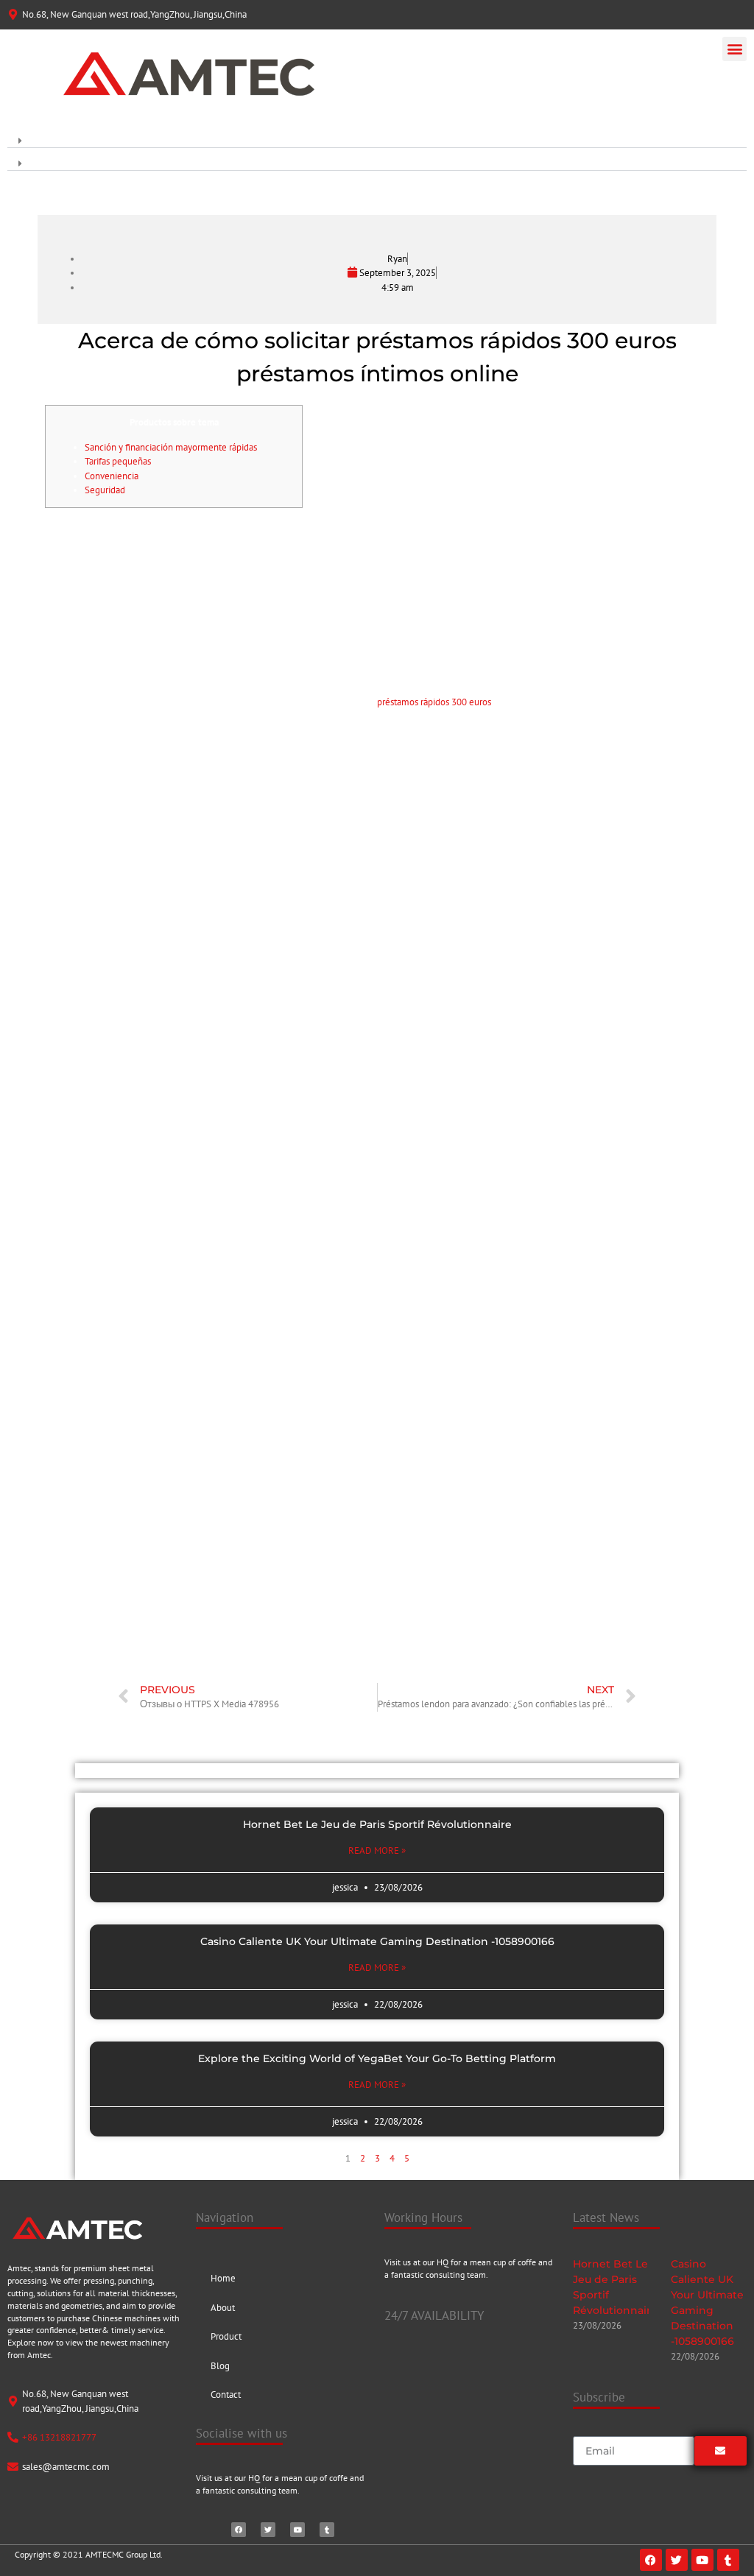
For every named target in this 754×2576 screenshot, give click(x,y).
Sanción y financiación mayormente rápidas (171, 447)
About (223, 2308)
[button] (734, 49)
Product (226, 2336)
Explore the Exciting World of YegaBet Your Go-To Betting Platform (377, 2058)
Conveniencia (112, 476)
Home (223, 2278)
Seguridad (105, 490)
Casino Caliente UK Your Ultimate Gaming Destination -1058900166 (377, 1941)
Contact (226, 2395)
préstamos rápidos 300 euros (434, 702)
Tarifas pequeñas (118, 461)
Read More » (377, 1850)
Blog (220, 2366)
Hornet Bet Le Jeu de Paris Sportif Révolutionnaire (377, 1824)
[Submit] (720, 2451)
